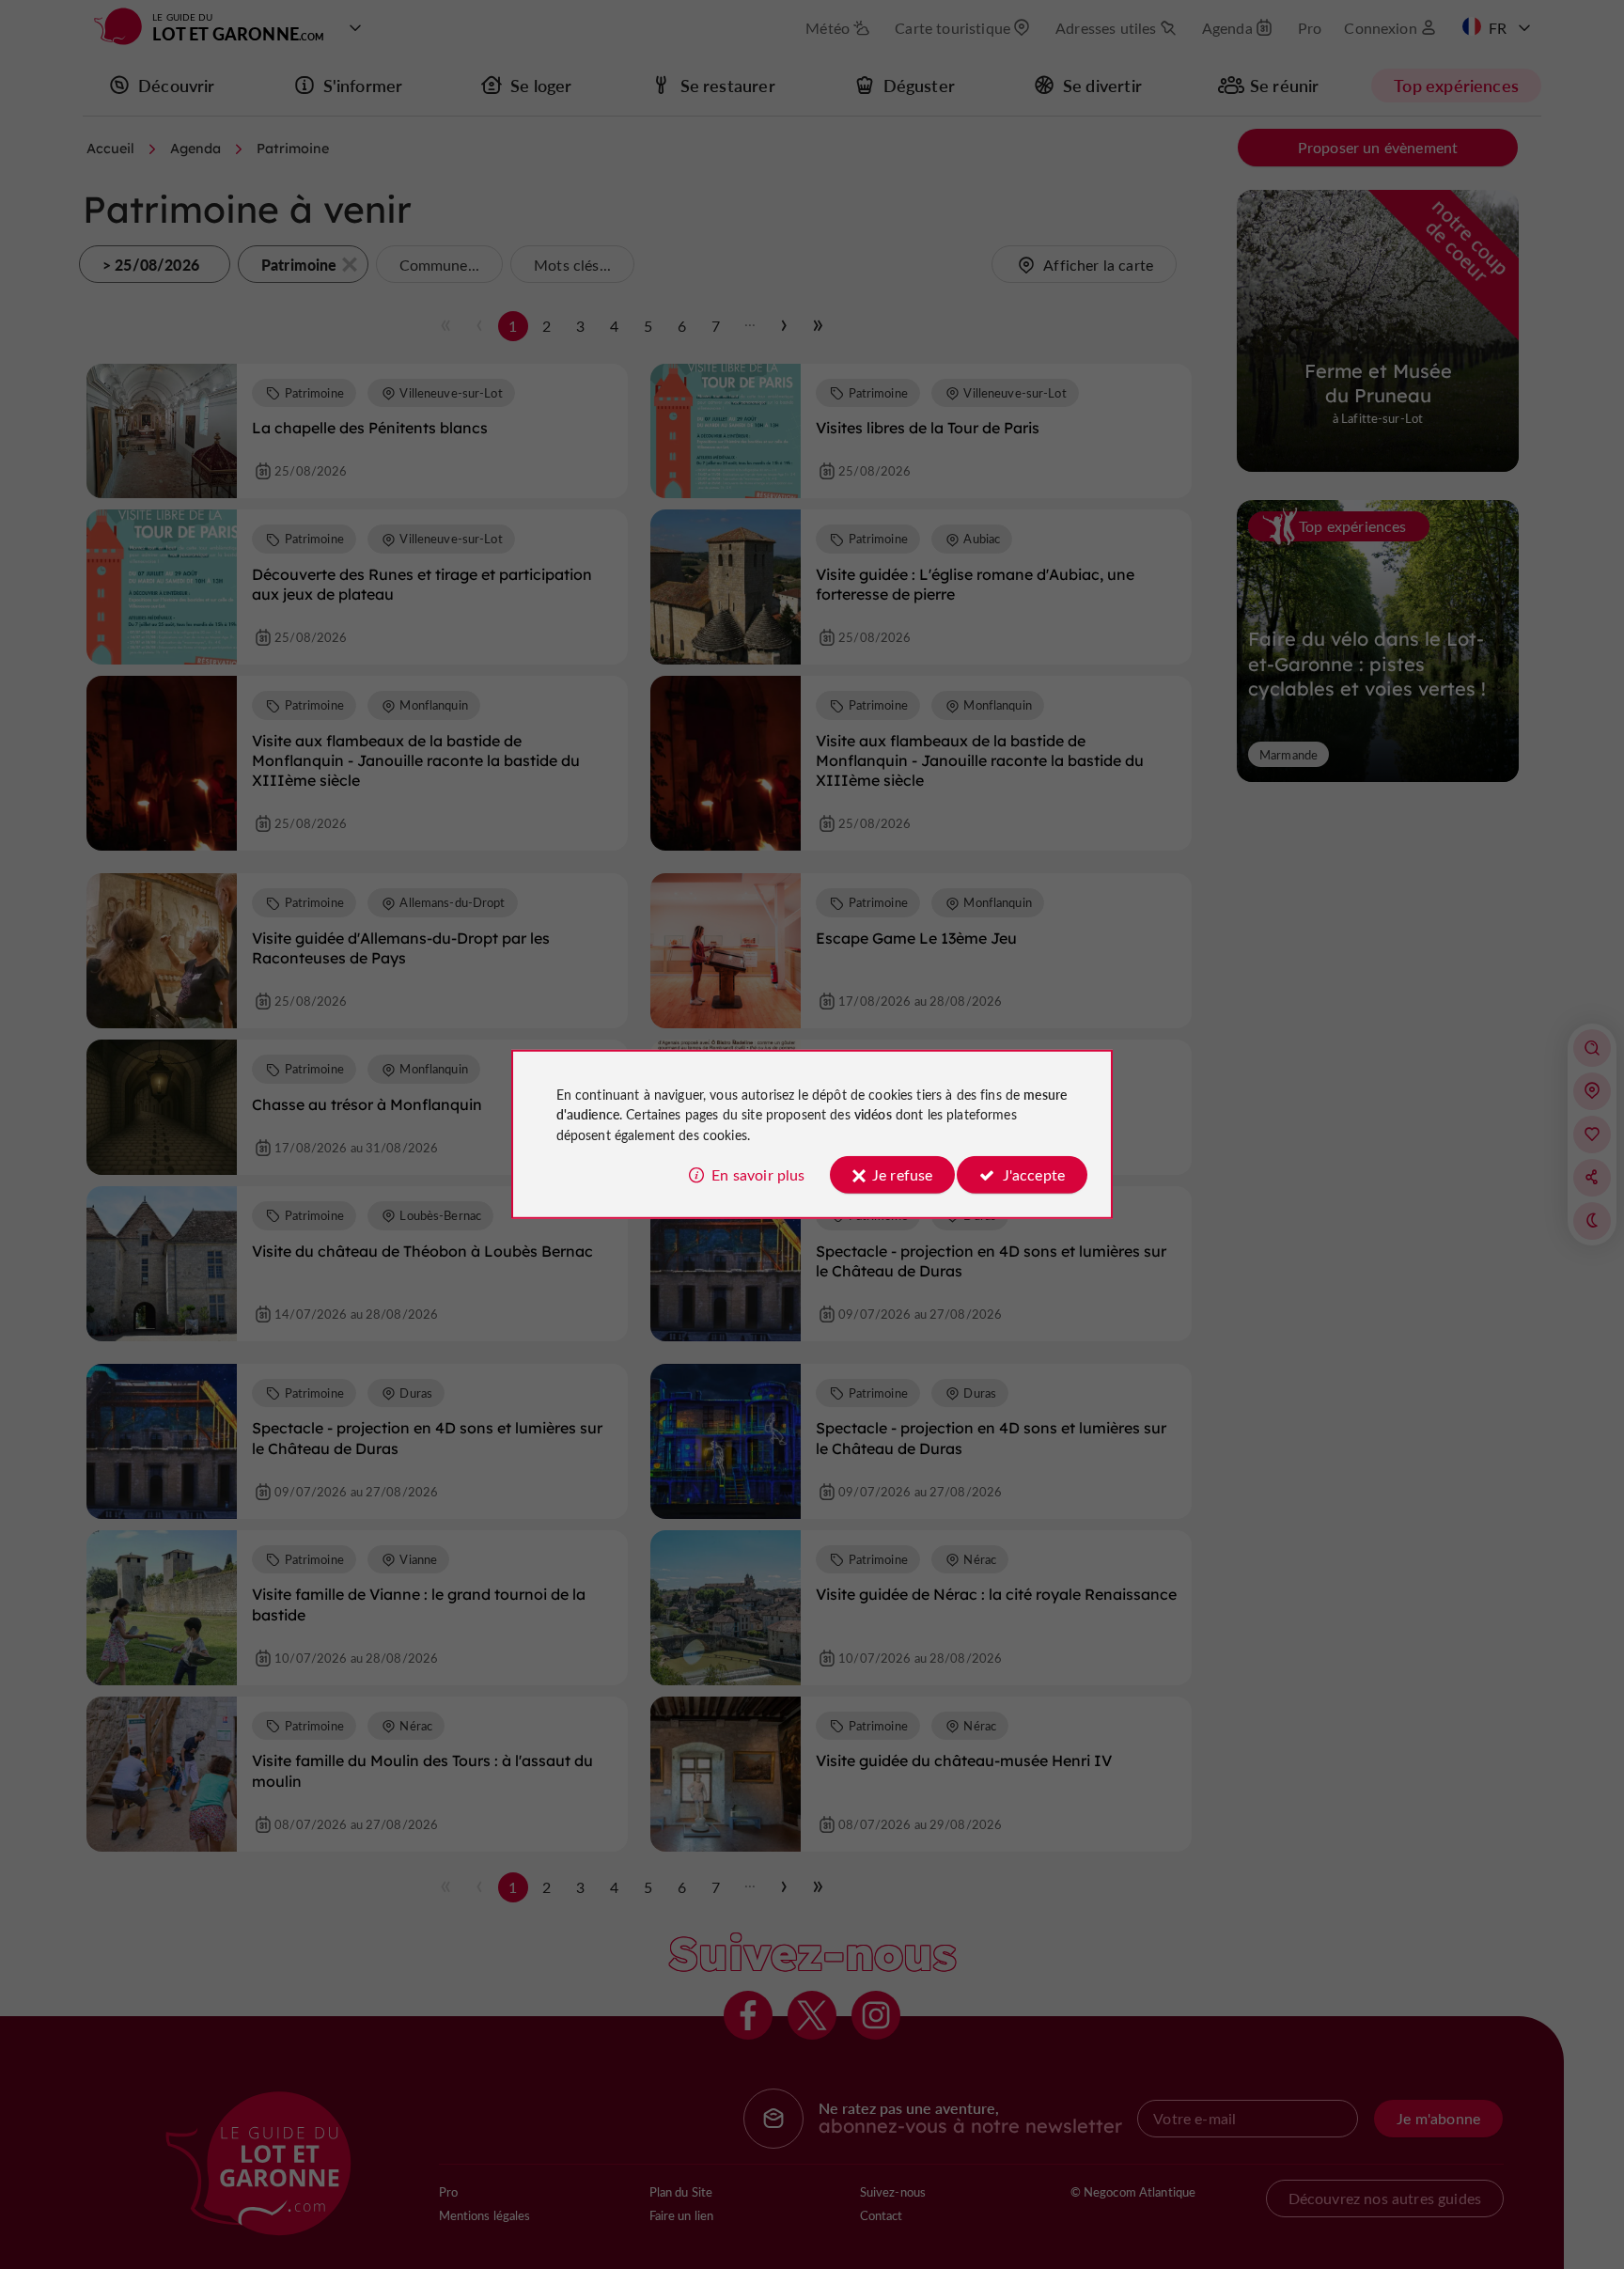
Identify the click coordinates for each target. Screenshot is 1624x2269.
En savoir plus (758, 1174)
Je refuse (902, 1174)
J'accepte (1034, 1174)
